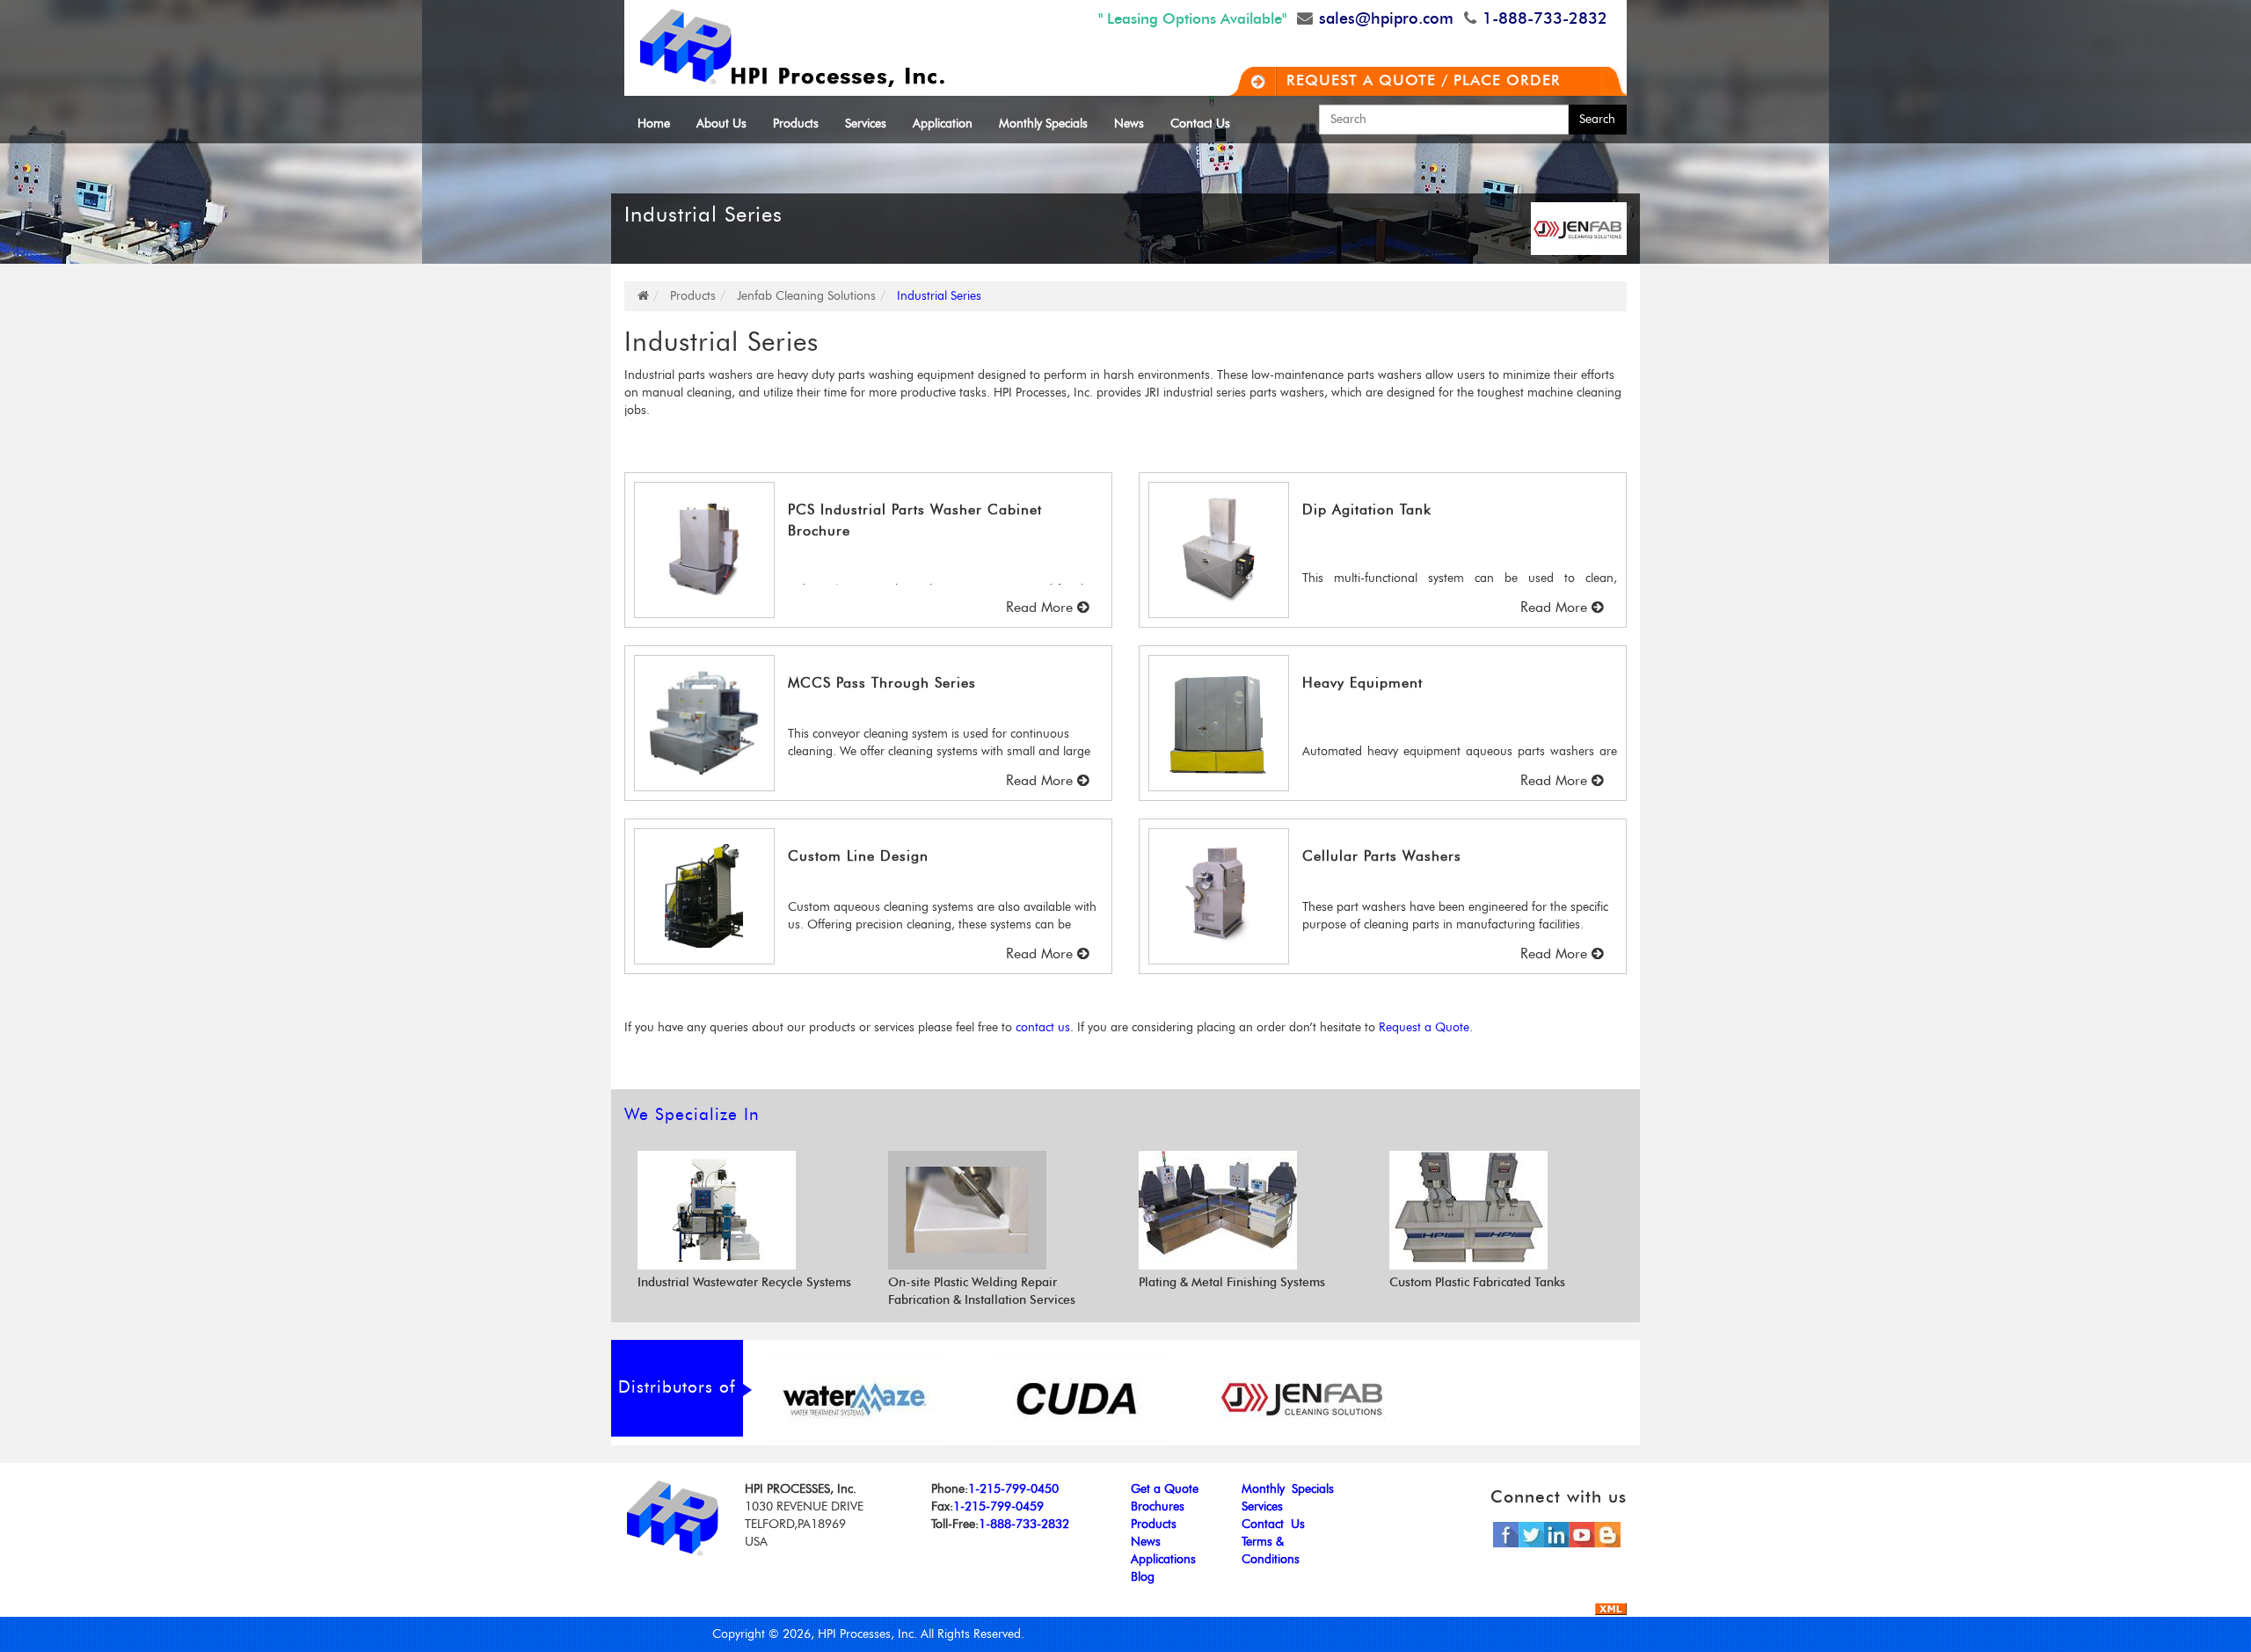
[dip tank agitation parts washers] (1219, 549)
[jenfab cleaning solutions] (1304, 1397)
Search (1597, 120)
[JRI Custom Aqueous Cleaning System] (704, 895)
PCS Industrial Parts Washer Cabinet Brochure (915, 520)
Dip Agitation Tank (1367, 510)
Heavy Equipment (1362, 683)
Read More (1042, 608)
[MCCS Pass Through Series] (704, 722)
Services (866, 124)
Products (796, 124)
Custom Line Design (858, 856)
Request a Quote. (1426, 1028)
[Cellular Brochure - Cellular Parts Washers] (1219, 895)
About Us (721, 124)
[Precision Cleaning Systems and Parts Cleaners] (704, 549)
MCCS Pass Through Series (882, 683)
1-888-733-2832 (1545, 19)
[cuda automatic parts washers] (1079, 1397)
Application (943, 124)
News (1129, 124)
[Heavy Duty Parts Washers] (1219, 722)
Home (654, 124)
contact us (1043, 1028)
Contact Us (1200, 124)
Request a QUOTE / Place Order (1424, 81)
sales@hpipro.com (1386, 19)
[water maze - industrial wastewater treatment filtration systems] (855, 1397)
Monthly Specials (1043, 124)
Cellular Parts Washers (1382, 856)
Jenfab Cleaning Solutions (806, 296)
